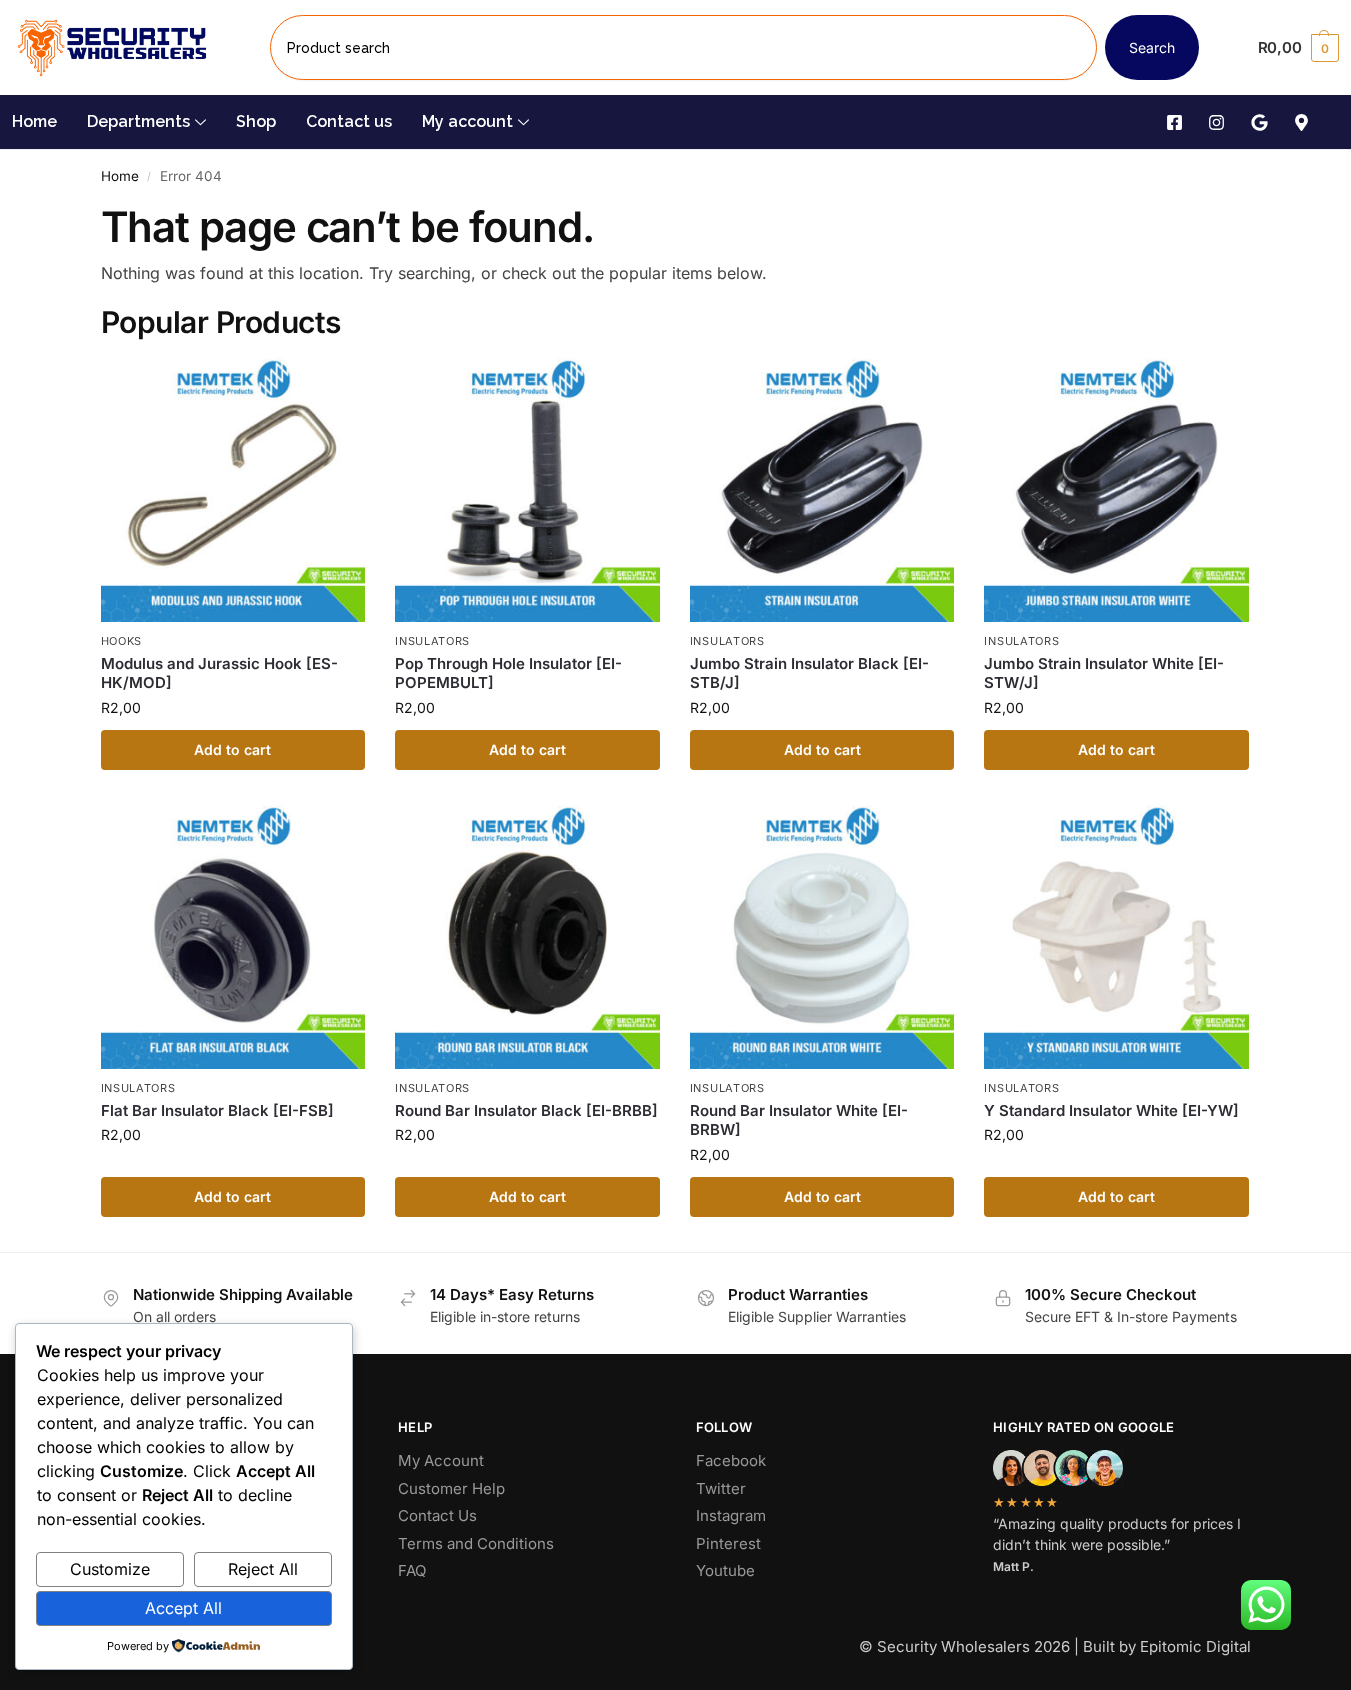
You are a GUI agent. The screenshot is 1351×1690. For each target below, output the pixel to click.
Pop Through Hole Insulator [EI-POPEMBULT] (508, 673)
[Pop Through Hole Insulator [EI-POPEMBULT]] (527, 490)
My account (467, 121)
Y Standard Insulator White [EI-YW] (1111, 1110)
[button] (1298, 48)
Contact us (349, 121)
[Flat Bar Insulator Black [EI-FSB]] (233, 937)
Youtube (725, 1570)
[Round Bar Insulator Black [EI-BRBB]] (527, 937)
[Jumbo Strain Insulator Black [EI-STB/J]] (822, 490)
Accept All (183, 1608)
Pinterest (728, 1543)
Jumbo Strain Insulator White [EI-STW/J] (1104, 673)
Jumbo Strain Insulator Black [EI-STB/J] (809, 673)
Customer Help (451, 1488)
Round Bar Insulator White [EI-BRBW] (799, 1120)
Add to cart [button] (232, 749)
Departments (138, 121)
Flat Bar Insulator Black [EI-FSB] (217, 1110)
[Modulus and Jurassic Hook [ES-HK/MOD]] (233, 490)
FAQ (412, 1570)
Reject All (263, 1569)
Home (34, 121)
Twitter (721, 1488)
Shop (256, 121)
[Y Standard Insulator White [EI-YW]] (1116, 937)
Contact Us (437, 1515)
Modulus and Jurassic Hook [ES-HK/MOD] (219, 673)
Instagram (731, 1515)
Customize (110, 1569)
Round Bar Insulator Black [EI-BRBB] (526, 1110)
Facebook (731, 1460)
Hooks (122, 641)
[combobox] (683, 47)
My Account (441, 1460)
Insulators (432, 641)
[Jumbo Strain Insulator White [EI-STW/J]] (1116, 490)
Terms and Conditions (476, 1543)
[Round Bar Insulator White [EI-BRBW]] (822, 937)
